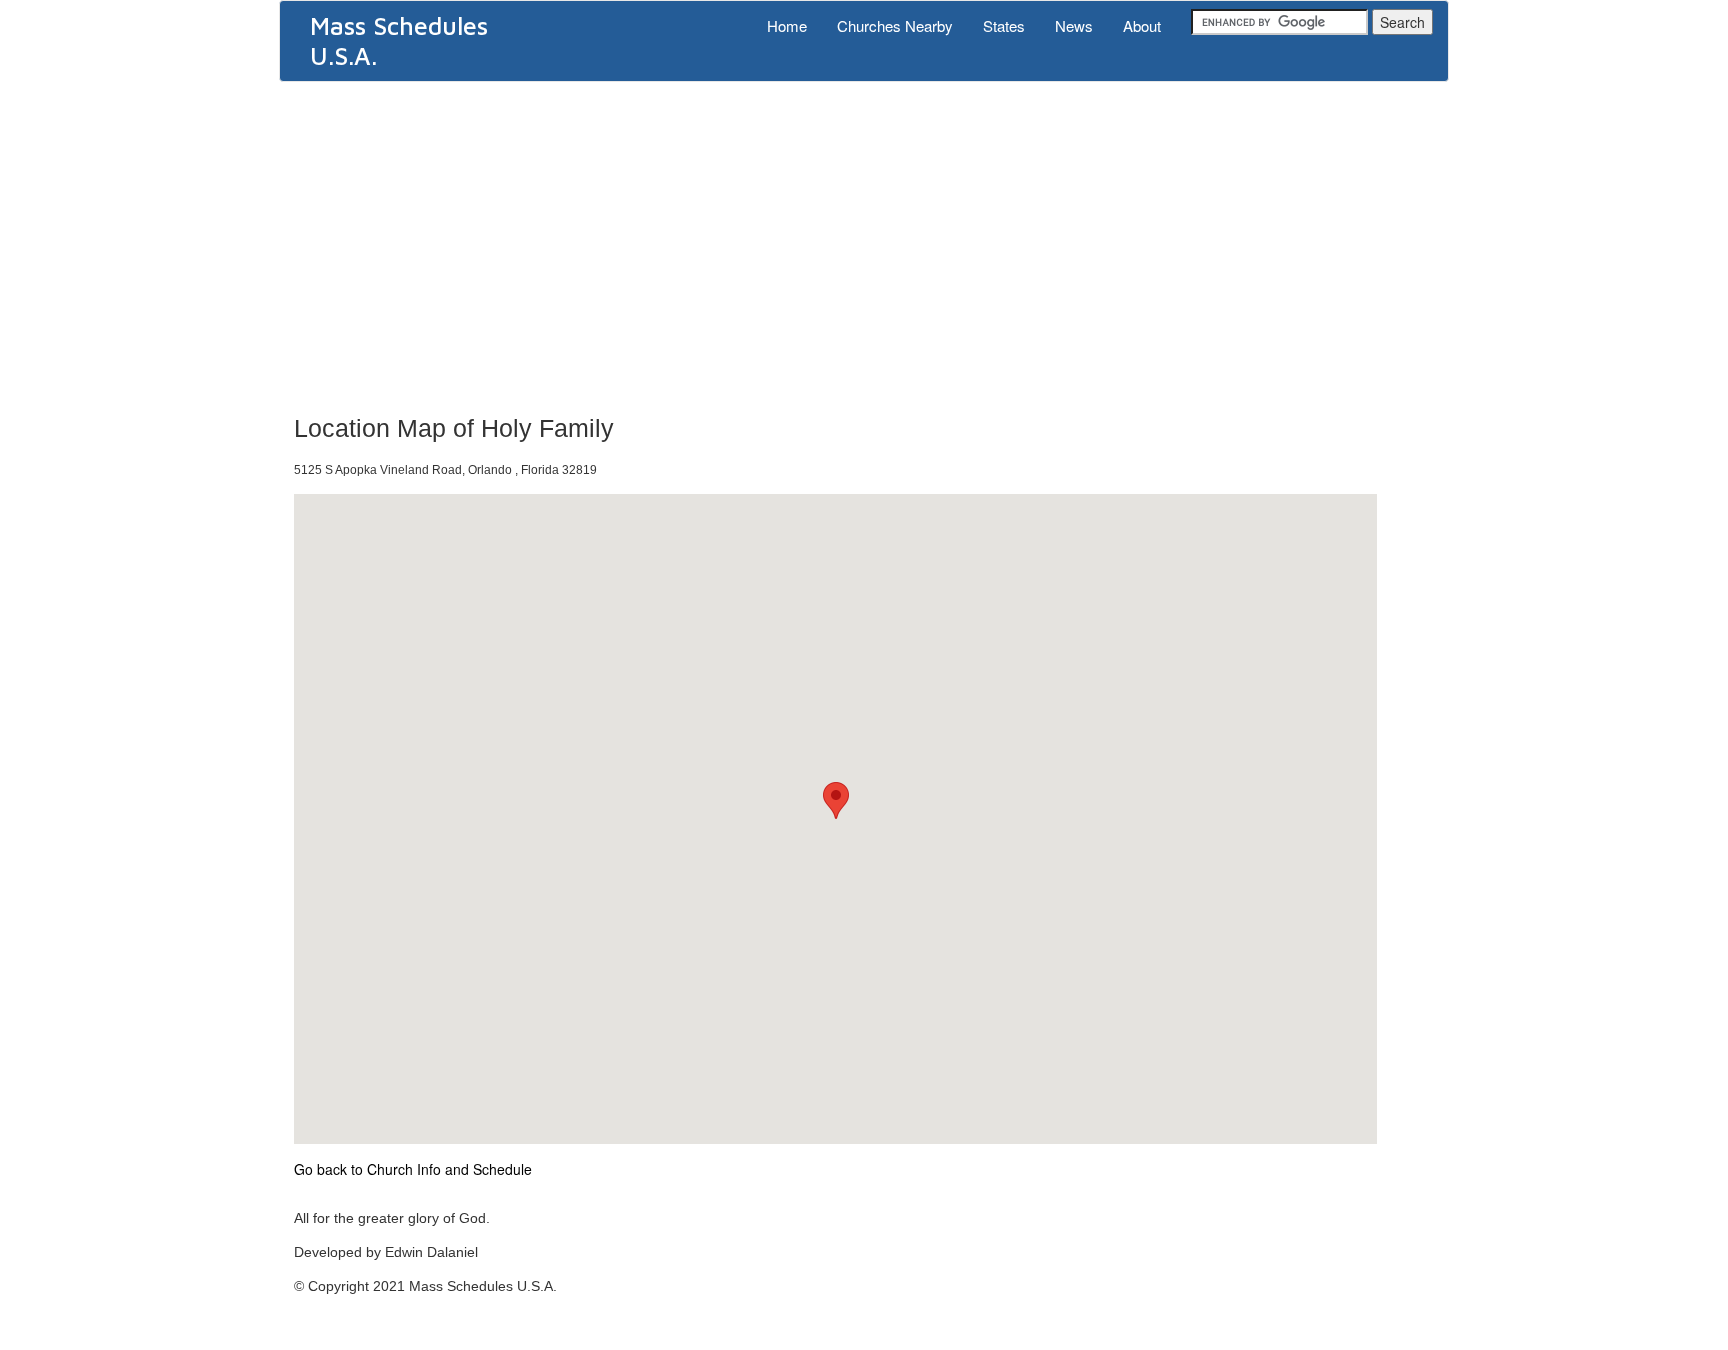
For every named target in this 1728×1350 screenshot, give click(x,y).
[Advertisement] (864, 242)
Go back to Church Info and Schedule (413, 1169)
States (1004, 25)
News (1074, 25)
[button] (836, 800)
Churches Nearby (895, 25)
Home (787, 25)
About (1142, 25)
